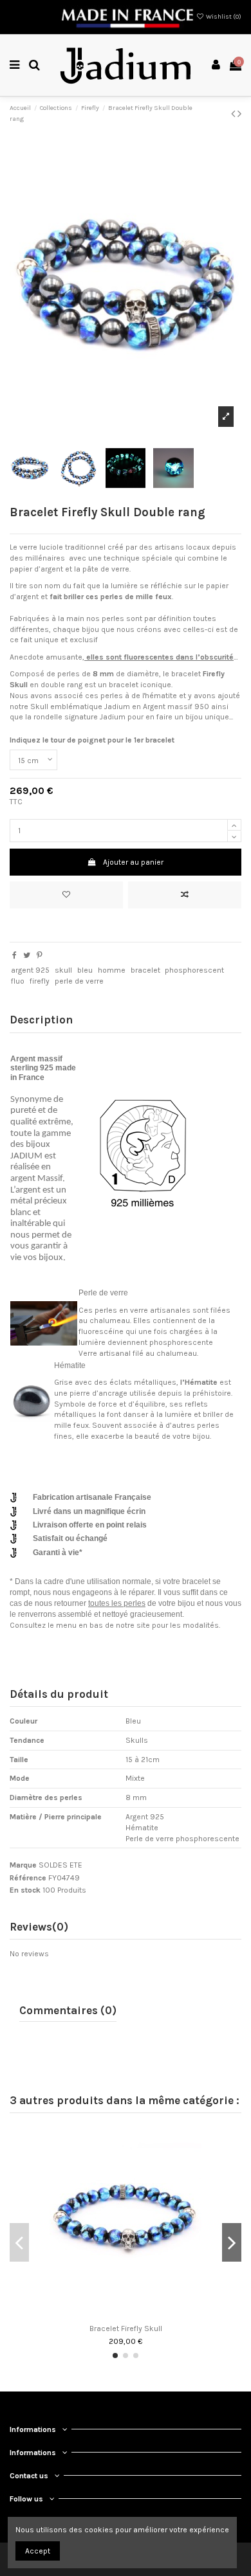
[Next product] (239, 114)
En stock (25, 1890)
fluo (18, 981)
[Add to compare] (185, 895)
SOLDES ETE (60, 1865)
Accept (38, 2551)
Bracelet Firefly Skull (126, 2328)
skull (63, 970)
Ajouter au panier (133, 862)
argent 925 (30, 970)
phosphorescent (194, 970)
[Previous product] (234, 114)
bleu (85, 970)
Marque (23, 1865)
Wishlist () (223, 17)
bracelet (145, 970)
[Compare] (126, 2314)
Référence (28, 1878)
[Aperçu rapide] (141, 2314)
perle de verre (79, 981)
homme (112, 970)
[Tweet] (27, 955)
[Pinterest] (40, 955)
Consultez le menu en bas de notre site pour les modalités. (115, 1625)
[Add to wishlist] (66, 895)
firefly (40, 981)
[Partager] (14, 955)
